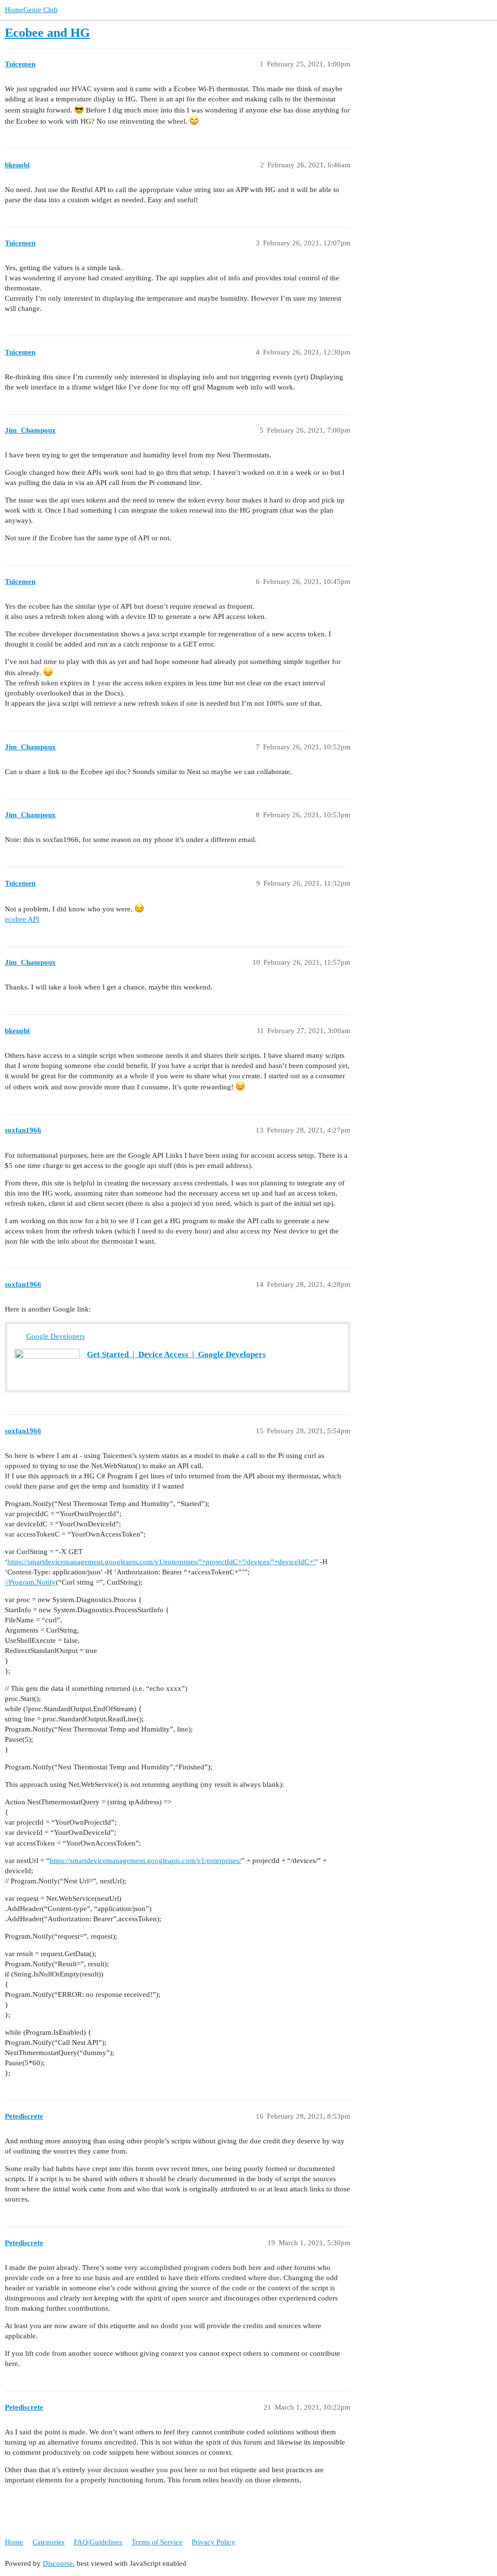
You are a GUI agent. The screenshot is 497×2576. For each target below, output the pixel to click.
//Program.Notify (30, 1582)
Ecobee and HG (47, 33)
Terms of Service (157, 2542)
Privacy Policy (214, 2542)
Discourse (58, 2563)
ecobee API (22, 919)
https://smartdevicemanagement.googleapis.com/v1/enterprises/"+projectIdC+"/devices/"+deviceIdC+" (162, 1562)
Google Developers (56, 1336)
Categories (49, 2542)
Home (14, 2542)
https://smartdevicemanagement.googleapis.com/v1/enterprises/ (145, 1861)
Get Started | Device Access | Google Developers (176, 1354)
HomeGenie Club (31, 10)
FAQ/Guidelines (98, 2542)
